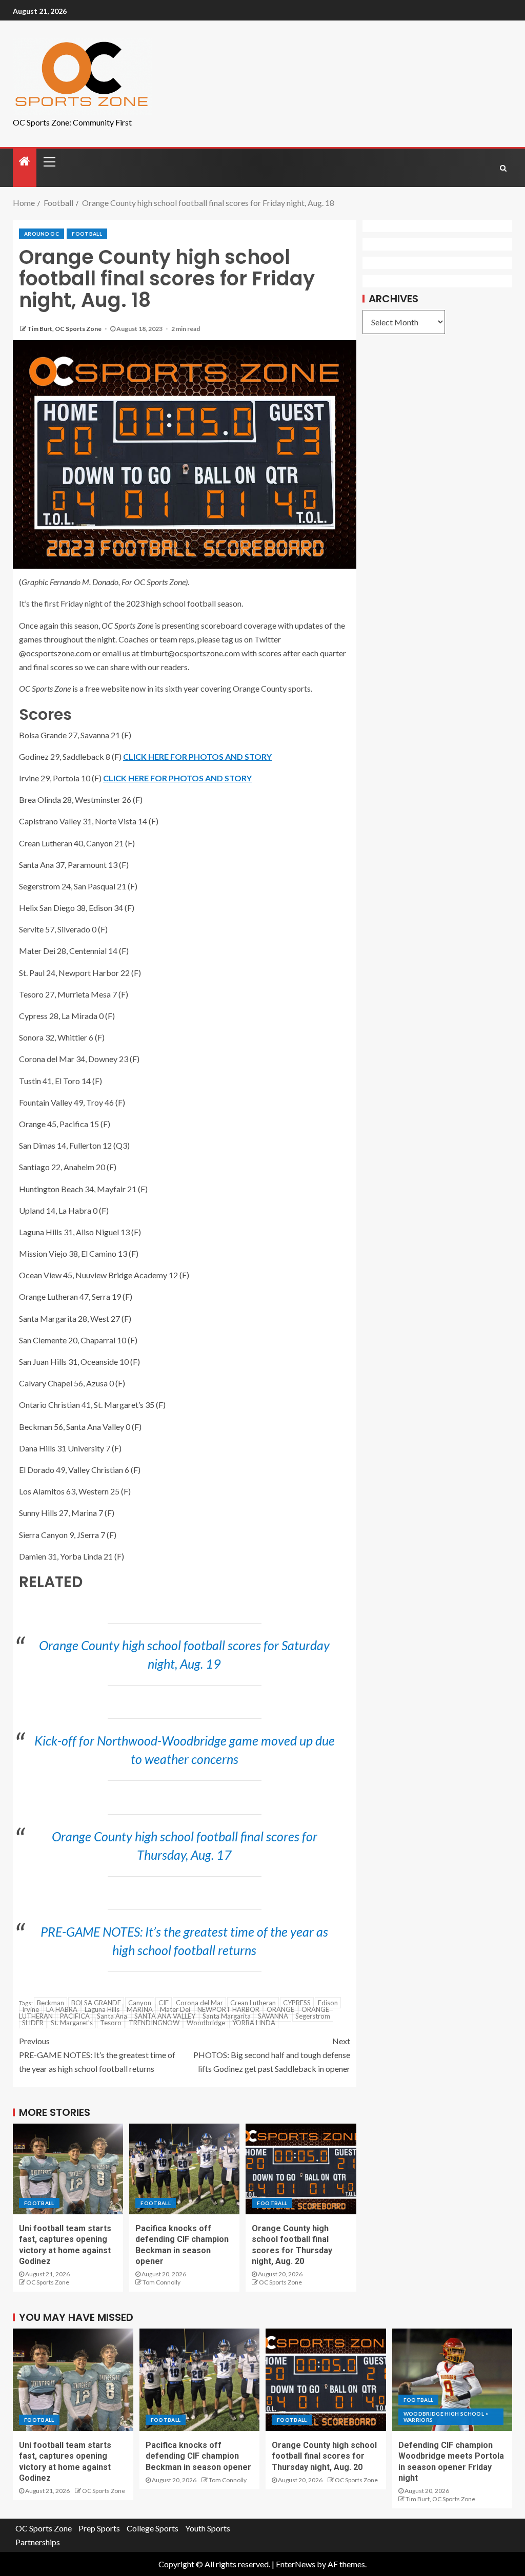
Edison (328, 2003)
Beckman (51, 2003)
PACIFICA (75, 2016)
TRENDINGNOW (154, 2023)
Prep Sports (99, 2528)
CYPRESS (297, 2003)
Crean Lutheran (253, 2003)
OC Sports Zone (48, 2282)
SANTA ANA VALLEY (165, 2016)
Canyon (140, 2003)
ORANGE (280, 2009)
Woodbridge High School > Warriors (446, 2417)
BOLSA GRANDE (96, 2003)
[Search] (503, 168)
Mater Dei (175, 2009)
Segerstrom (313, 2016)
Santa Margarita (227, 2016)
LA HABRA (62, 2009)
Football (87, 234)
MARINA (140, 2009)
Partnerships (38, 2542)
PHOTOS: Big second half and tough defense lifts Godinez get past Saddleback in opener (272, 2055)
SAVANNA (273, 2016)
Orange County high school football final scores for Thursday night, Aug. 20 (324, 2456)
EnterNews (296, 2564)
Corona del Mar (199, 2003)
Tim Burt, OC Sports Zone (65, 329)
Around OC (42, 234)
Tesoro (111, 2023)
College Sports (153, 2528)
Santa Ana (112, 2016)
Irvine (31, 2009)
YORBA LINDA (254, 2023)
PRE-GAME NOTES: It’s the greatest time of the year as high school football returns (97, 2055)
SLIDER (33, 2023)
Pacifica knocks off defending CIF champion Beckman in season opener (198, 2456)
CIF (164, 2003)
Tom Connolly (161, 2282)
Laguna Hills (102, 2009)
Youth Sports (208, 2528)
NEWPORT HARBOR (228, 2009)
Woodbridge (206, 2023)
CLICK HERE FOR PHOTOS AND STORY (197, 756)
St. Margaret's (72, 2023)
